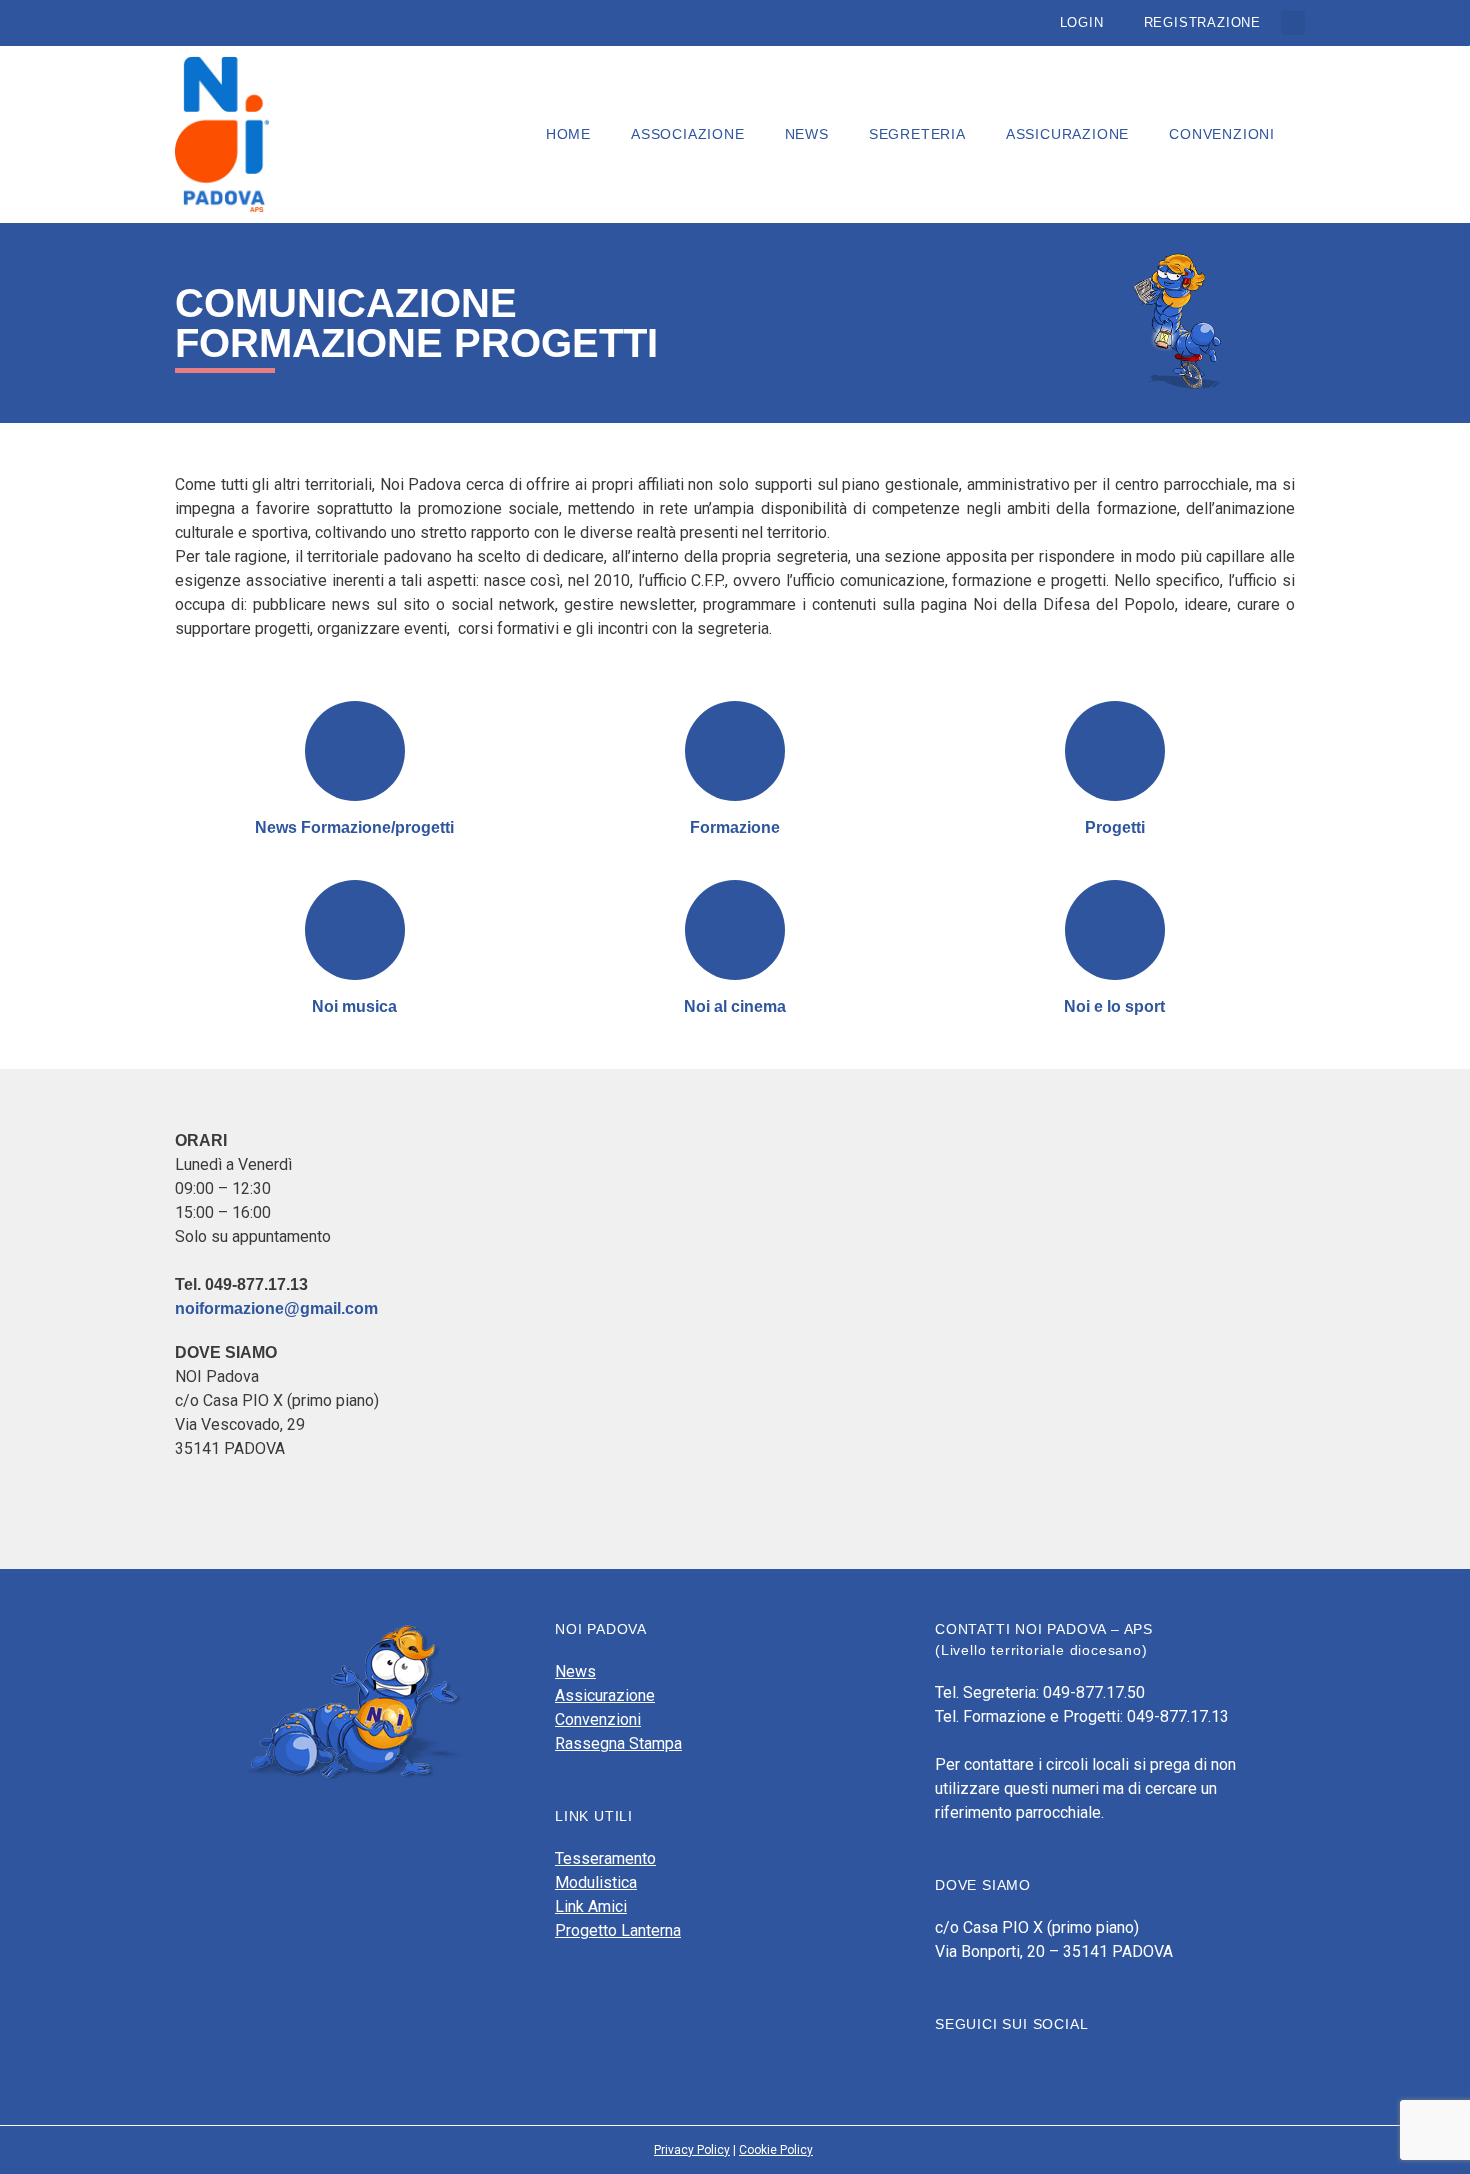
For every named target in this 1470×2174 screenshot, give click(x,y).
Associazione (688, 134)
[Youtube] (980, 2065)
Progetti (1115, 827)
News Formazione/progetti (354, 827)
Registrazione (1202, 22)
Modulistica (596, 1882)
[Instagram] (1015, 2065)
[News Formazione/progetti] (355, 751)
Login (1082, 22)
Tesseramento (605, 1858)
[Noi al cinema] (735, 930)
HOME (568, 134)
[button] (1293, 23)
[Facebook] (945, 2065)
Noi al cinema (735, 1006)
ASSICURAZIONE (1067, 134)
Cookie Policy (776, 2150)
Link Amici (591, 1906)
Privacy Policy (692, 2150)
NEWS (807, 134)
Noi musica (354, 1006)
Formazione (735, 827)
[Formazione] (735, 751)
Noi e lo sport (1114, 1006)
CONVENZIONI (1222, 134)
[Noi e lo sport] (1115, 930)
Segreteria (917, 134)
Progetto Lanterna (618, 1930)
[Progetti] (1115, 751)
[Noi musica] (355, 930)
